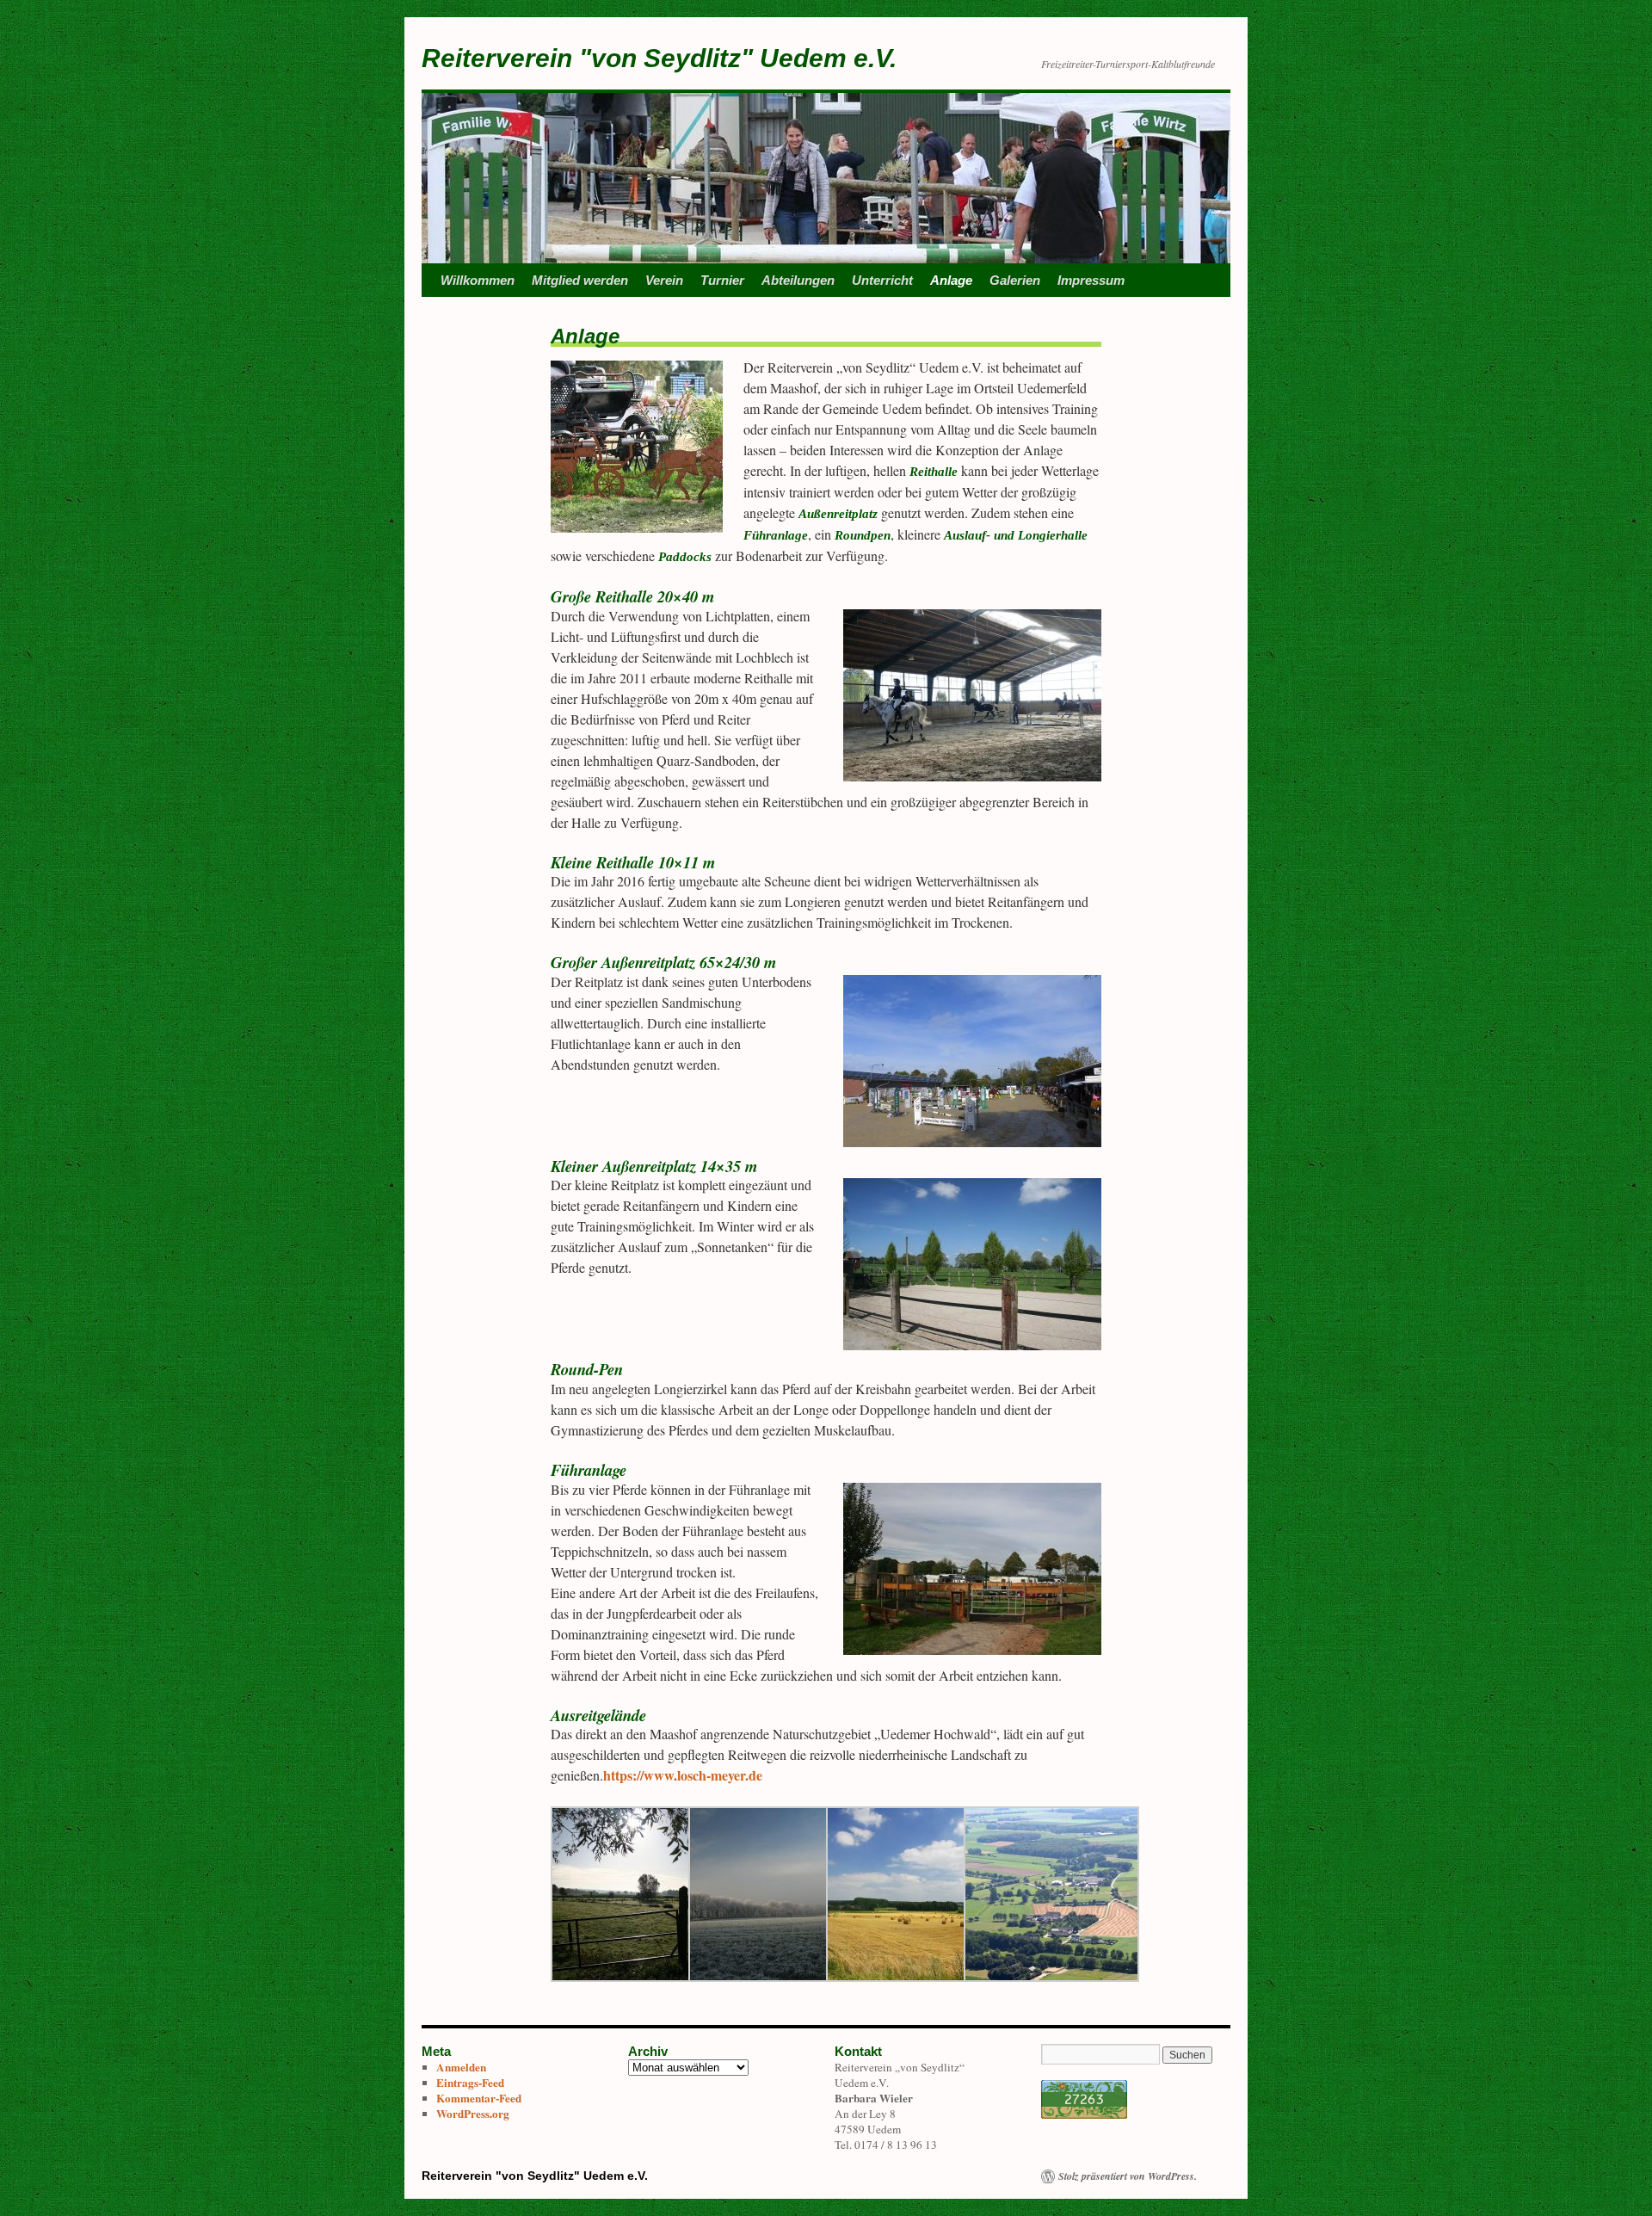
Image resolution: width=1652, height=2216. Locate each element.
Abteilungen (798, 280)
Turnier (722, 280)
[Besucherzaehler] (1084, 2114)
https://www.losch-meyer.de (683, 1775)
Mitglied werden (580, 280)
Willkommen (478, 280)
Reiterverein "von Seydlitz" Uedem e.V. (659, 58)
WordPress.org (473, 2114)
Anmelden (461, 2067)
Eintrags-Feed (470, 2083)
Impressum (1091, 280)
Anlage (951, 280)
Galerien (1015, 280)
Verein (664, 280)
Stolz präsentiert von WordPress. (1128, 2176)
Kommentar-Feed (479, 2098)
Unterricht (882, 280)
